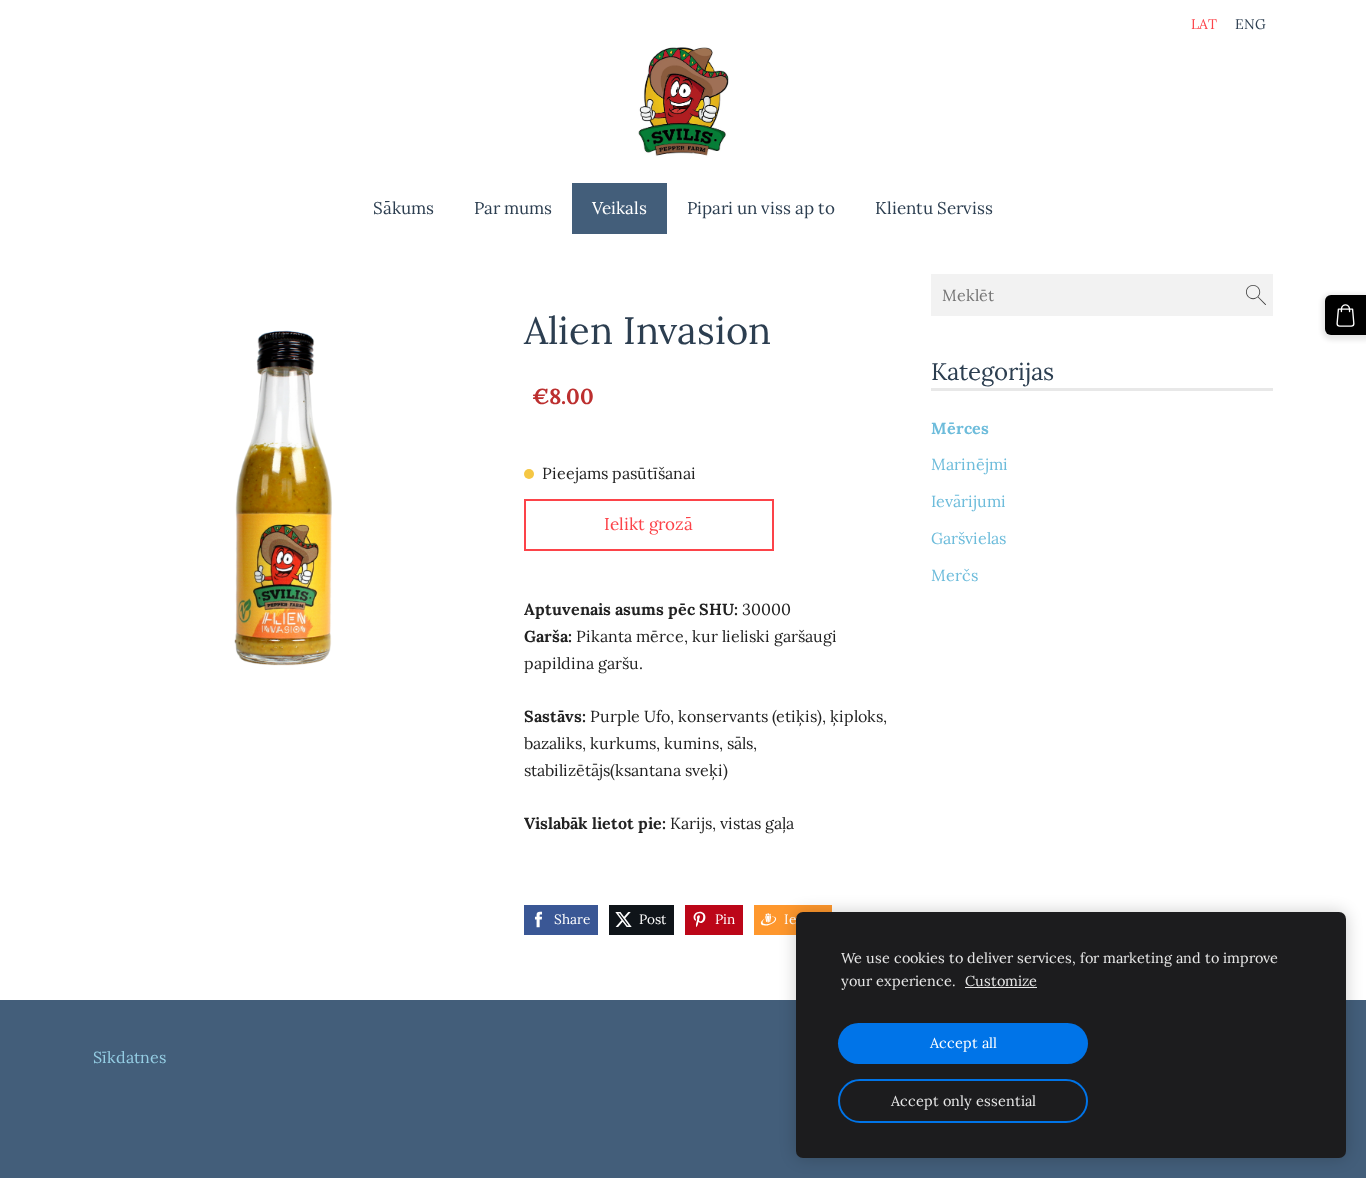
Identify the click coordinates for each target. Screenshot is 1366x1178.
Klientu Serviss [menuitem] (934, 208)
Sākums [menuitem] (403, 208)
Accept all (963, 1043)
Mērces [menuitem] (960, 428)
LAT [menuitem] (1204, 24)
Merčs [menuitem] (954, 575)
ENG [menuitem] (1250, 24)
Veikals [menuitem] (619, 208)
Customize (1001, 981)
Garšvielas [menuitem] (968, 538)
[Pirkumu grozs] (1345, 315)
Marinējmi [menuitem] (969, 464)
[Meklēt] (1256, 295)
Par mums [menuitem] (513, 208)
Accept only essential (963, 1101)
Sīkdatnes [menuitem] (129, 1057)
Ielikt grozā (648, 524)
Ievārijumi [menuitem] (968, 501)
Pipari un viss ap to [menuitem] (761, 208)
